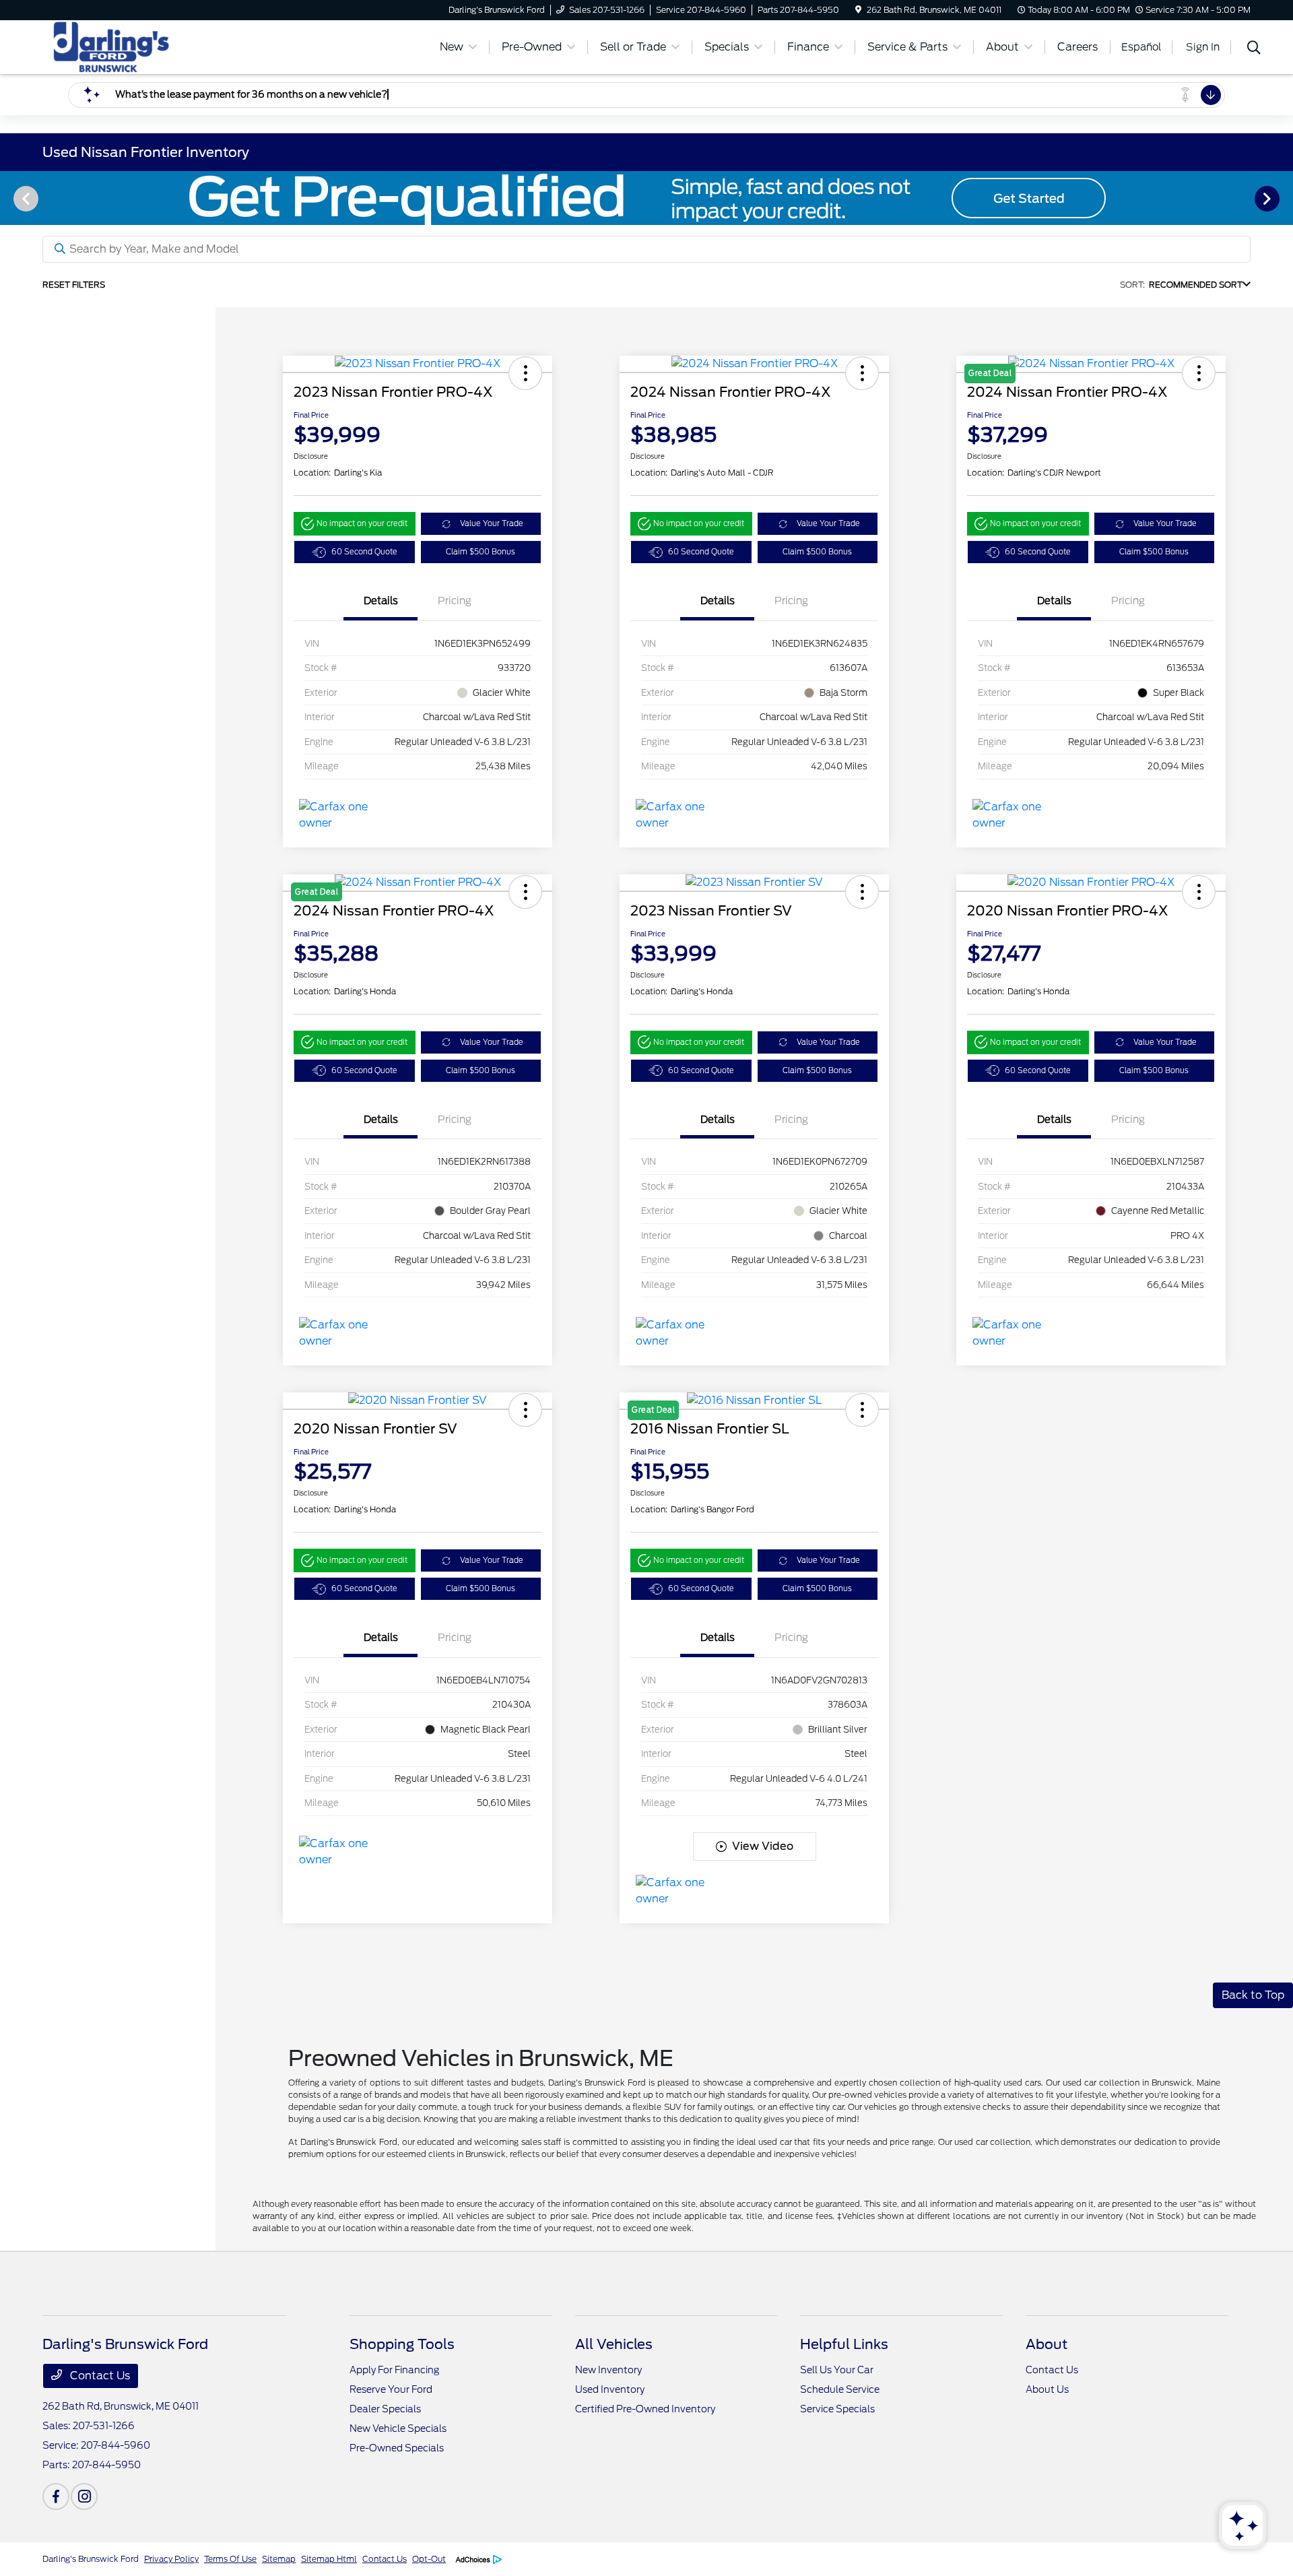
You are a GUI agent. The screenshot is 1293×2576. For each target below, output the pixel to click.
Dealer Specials (385, 2409)
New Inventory (608, 2370)
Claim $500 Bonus (480, 552)
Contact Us (99, 2376)
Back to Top (1253, 1995)
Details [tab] (381, 601)
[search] (1254, 49)
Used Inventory (610, 2389)
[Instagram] (84, 2497)
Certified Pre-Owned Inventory (645, 2409)
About (1047, 2344)
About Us (1047, 2389)
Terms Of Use (230, 2559)
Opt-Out (429, 2559)
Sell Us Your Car (837, 2370)
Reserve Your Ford (391, 2389)
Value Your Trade (492, 523)
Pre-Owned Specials (397, 2448)
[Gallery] (646, 198)
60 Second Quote (364, 552)
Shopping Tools (402, 2344)
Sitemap (279, 2559)
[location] (858, 10)
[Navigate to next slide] (1283, 198)
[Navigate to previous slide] (10, 198)
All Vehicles (614, 2344)
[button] (525, 373)
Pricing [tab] (455, 601)
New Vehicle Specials (398, 2428)
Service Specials (837, 2409)
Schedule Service (840, 2389)
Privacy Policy (171, 2559)
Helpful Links (844, 2344)
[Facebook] (56, 2497)
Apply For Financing (394, 2370)
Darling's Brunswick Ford (91, 2559)
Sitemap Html (329, 2559)
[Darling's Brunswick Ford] (158, 46)
